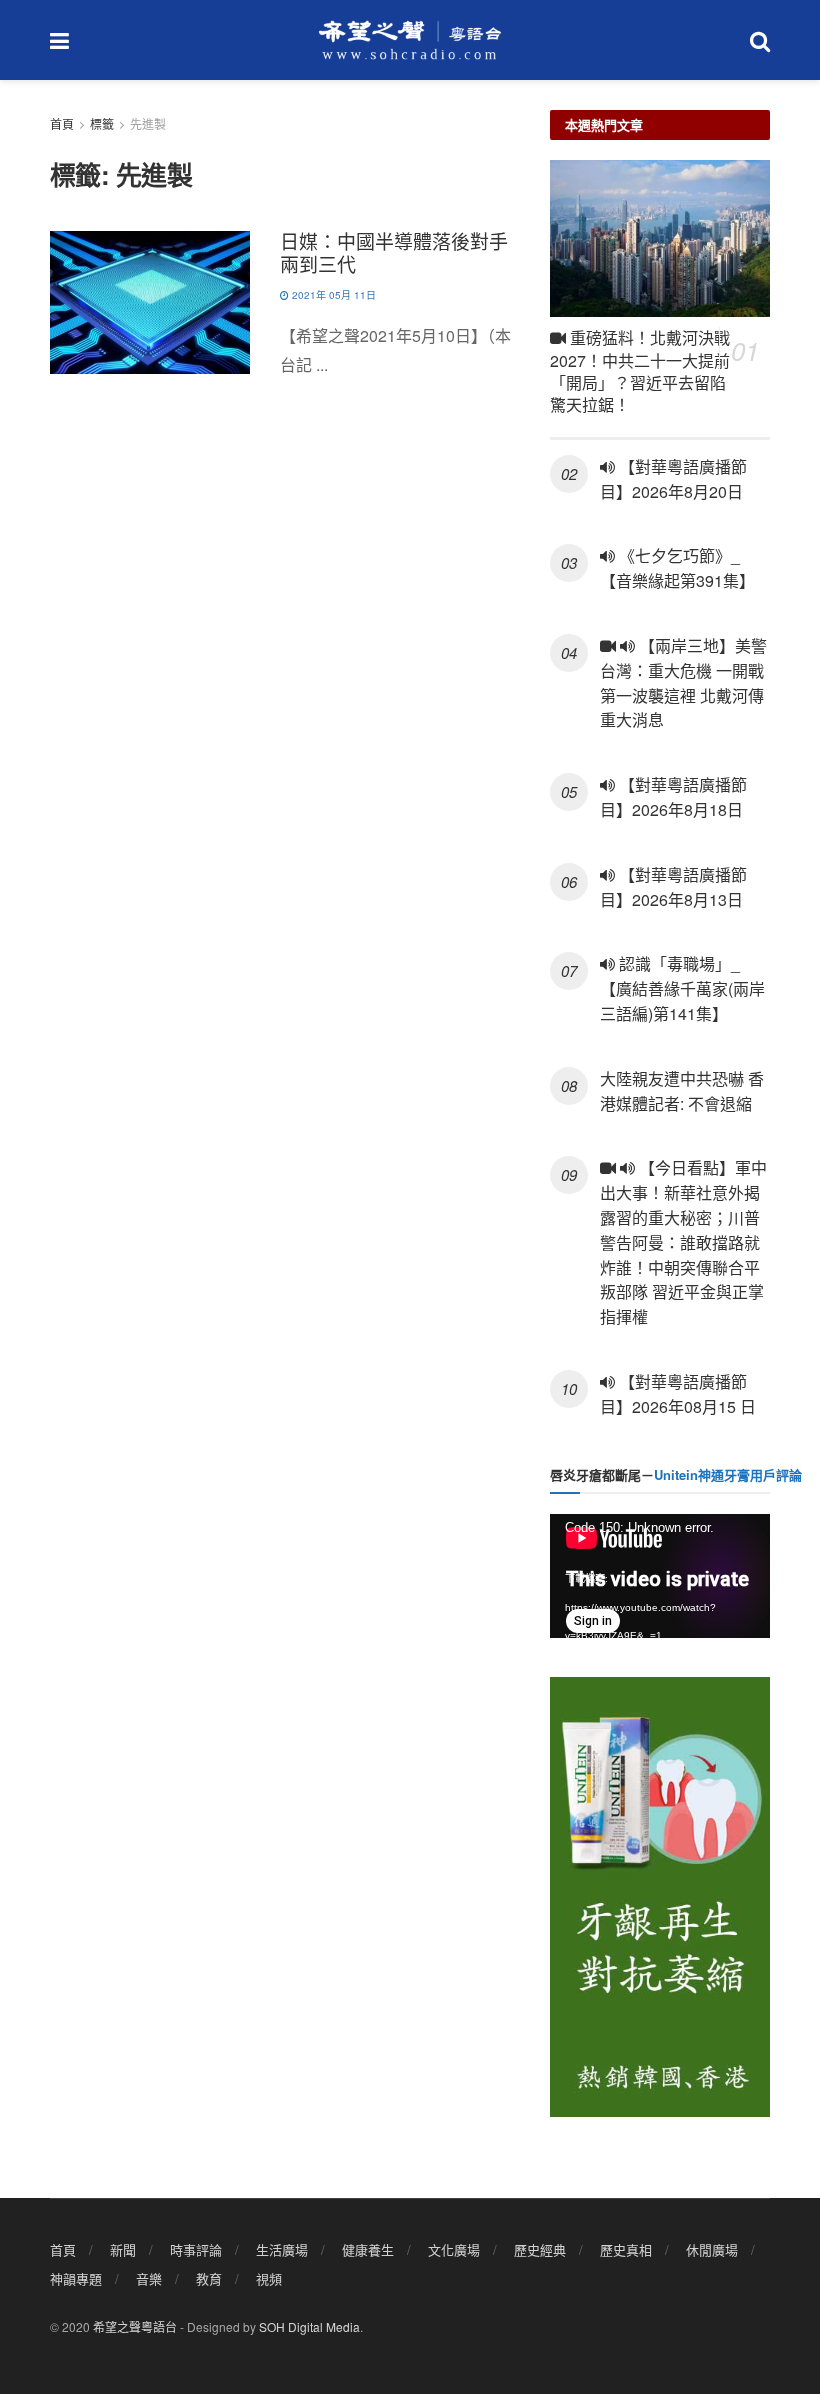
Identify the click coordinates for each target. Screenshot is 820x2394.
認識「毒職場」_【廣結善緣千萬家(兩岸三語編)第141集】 (682, 988)
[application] (660, 1576)
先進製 (148, 123)
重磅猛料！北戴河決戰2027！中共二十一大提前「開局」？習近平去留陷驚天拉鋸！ (640, 371)
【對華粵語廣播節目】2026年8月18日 (673, 797)
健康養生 (368, 2249)
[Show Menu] (59, 40)
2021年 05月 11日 (332, 295)
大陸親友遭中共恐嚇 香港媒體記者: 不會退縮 (682, 1091)
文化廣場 (454, 2249)
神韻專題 (76, 2278)
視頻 (269, 2278)
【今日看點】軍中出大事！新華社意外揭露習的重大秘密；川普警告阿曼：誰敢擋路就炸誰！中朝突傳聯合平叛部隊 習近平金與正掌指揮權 (683, 1242)
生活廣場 (282, 2249)
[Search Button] (760, 40)
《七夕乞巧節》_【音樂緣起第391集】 (677, 568)
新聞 (123, 2249)
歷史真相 (626, 2249)
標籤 (102, 123)
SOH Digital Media (309, 2326)
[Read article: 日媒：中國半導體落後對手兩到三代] (150, 302)
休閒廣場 (712, 2249)
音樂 (149, 2278)
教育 (209, 2278)
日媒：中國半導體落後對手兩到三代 (394, 252)
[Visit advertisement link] (660, 1897)
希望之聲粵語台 (135, 2326)
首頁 (62, 123)
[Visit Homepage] (410, 40)
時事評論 (196, 2249)
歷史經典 (540, 2249)
